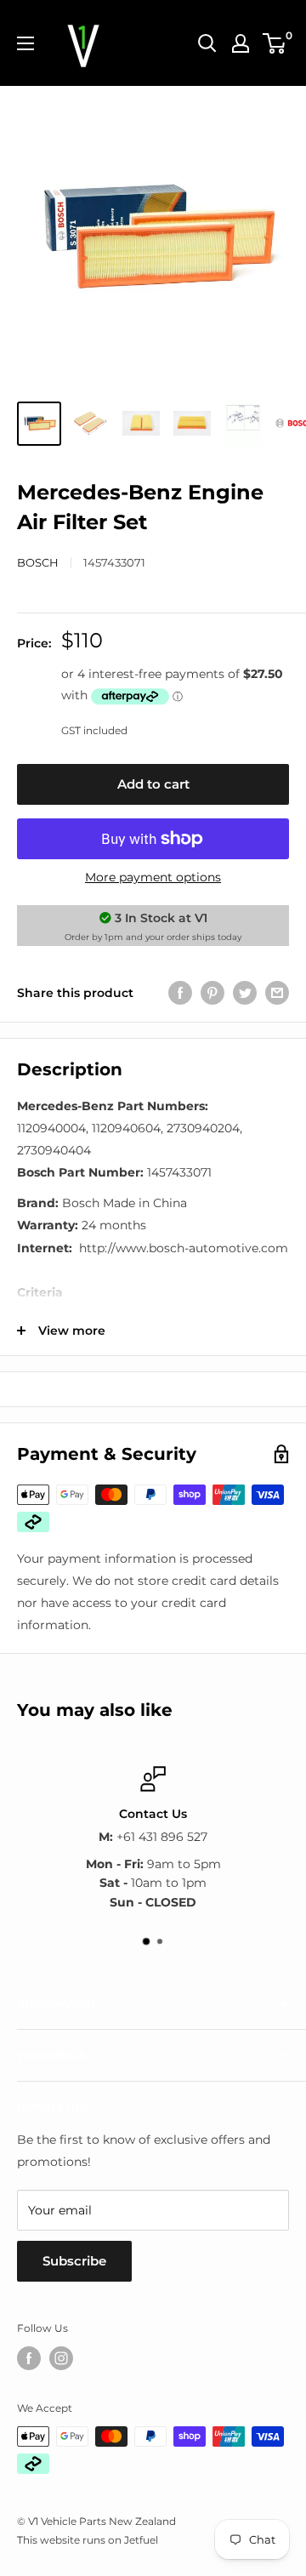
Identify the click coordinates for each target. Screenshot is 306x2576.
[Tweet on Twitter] (245, 992)
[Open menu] (25, 43)
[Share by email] (277, 992)
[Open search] (207, 43)
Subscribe (74, 2261)
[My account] (241, 43)
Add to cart (153, 784)
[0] (275, 43)
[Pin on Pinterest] (212, 992)
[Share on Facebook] (180, 992)
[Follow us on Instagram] (61, 2358)
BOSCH (38, 562)
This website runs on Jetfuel (88, 2540)
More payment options (153, 877)
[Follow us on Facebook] (29, 2358)
